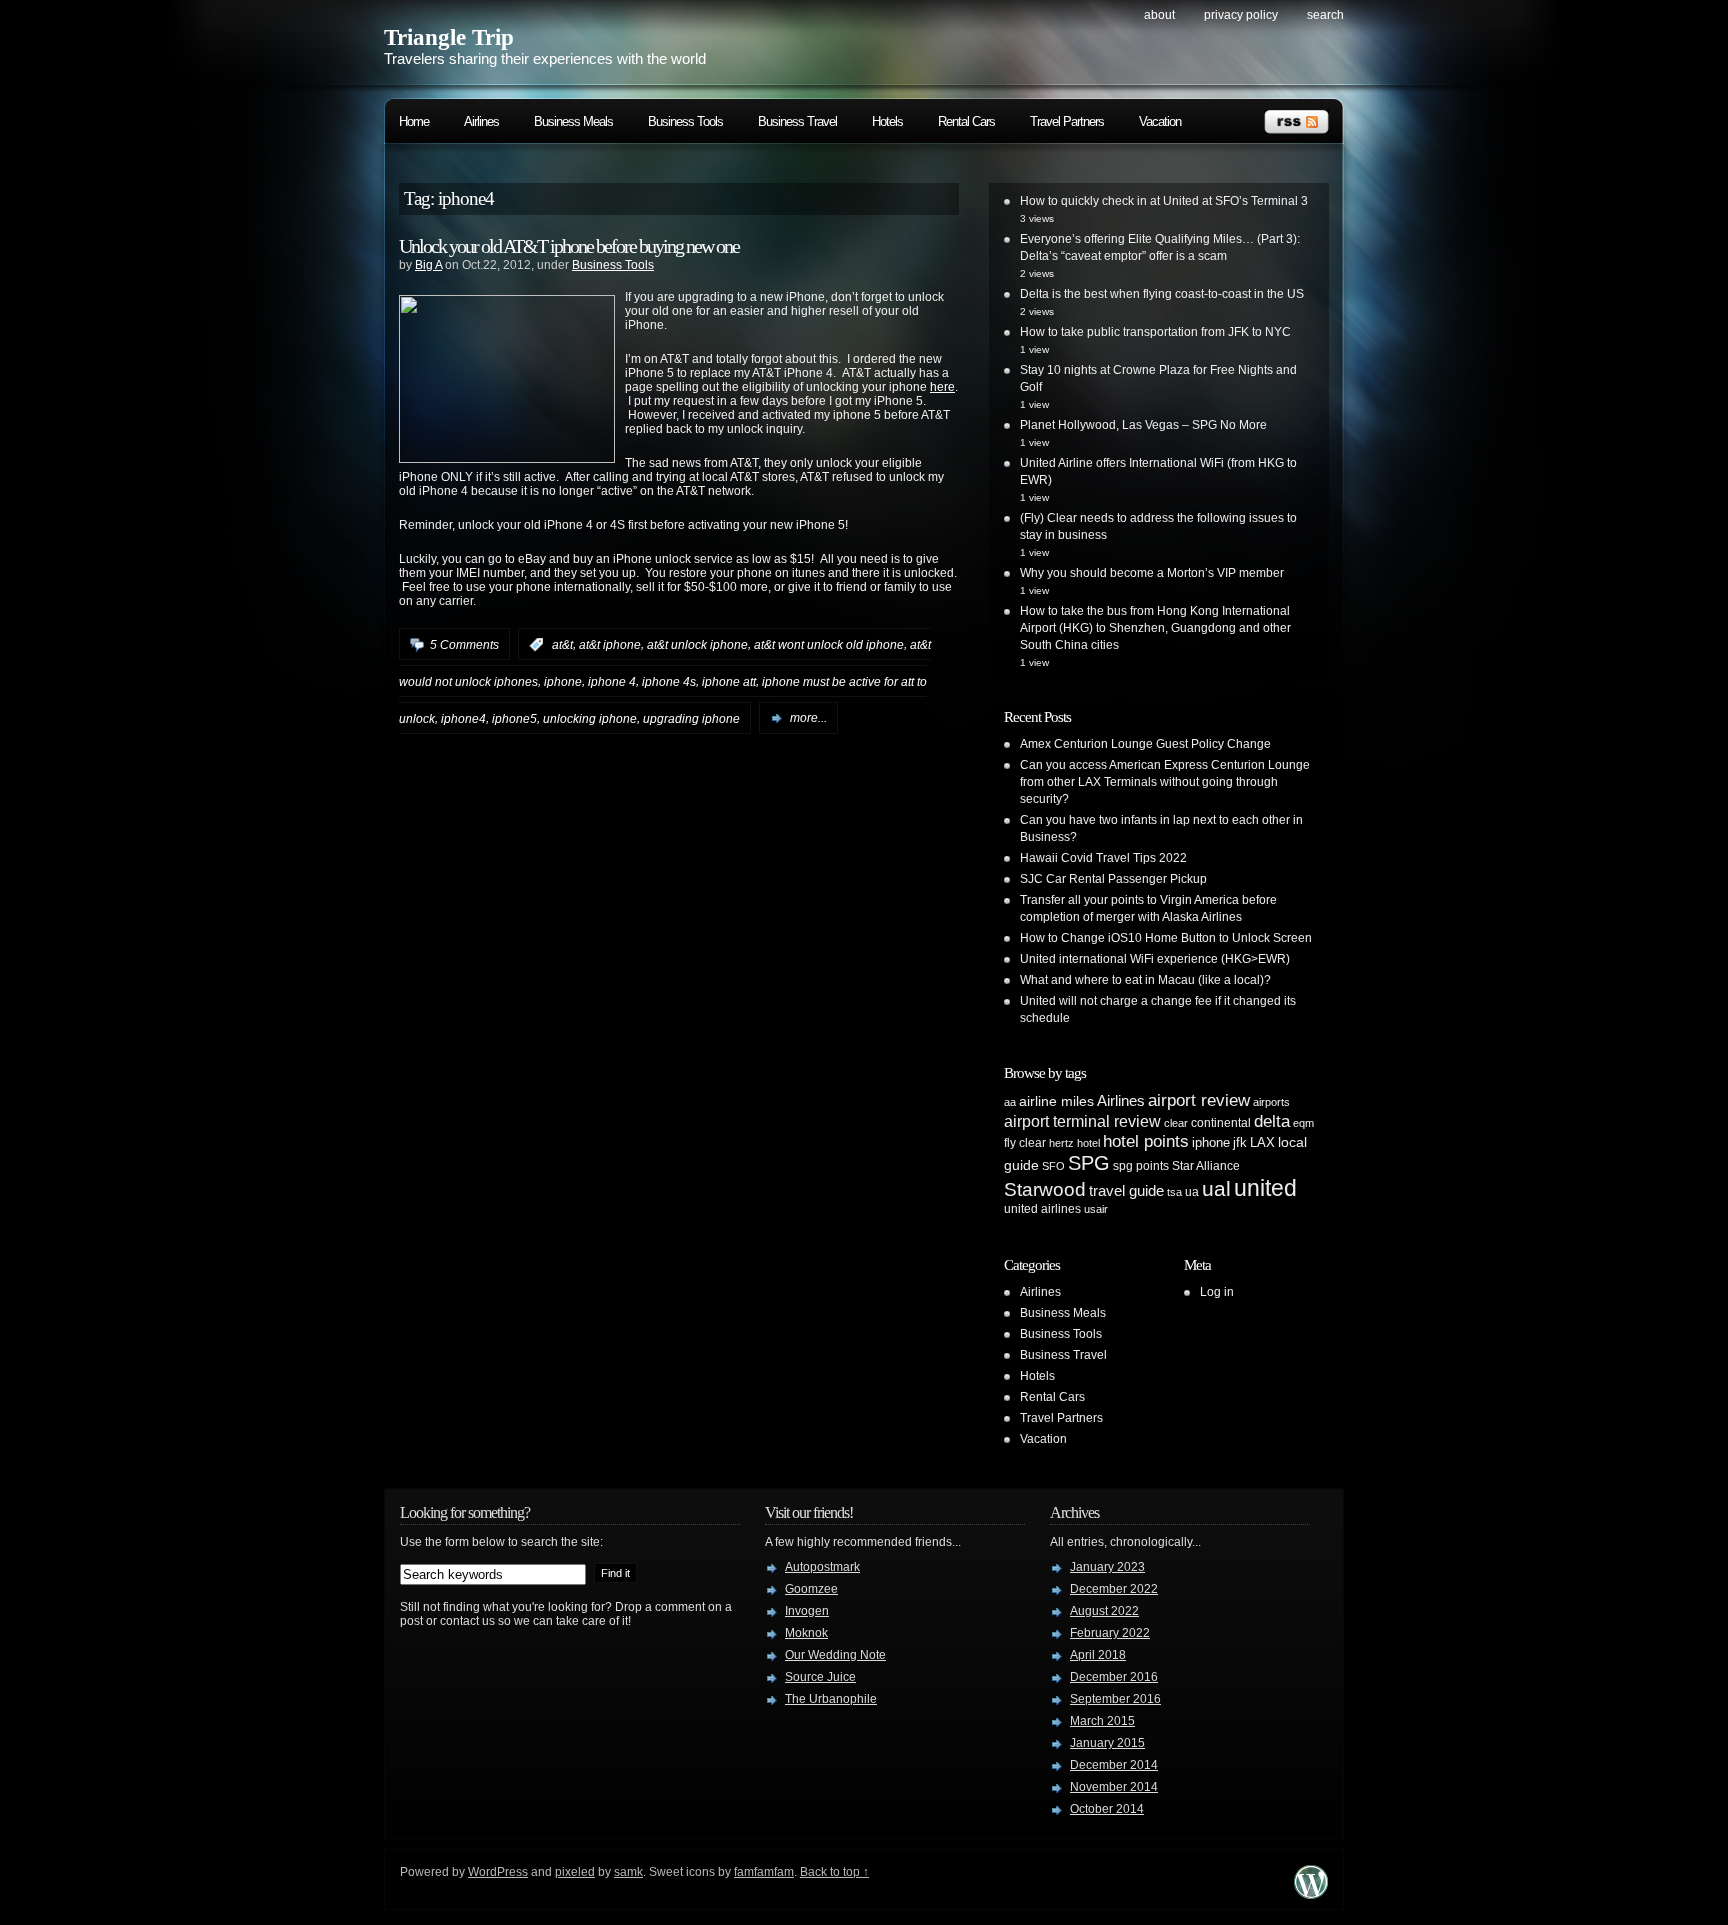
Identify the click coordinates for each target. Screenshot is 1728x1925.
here (942, 387)
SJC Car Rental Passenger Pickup (1113, 879)
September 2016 (1115, 1699)
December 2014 (1114, 1765)
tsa (1174, 1192)
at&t (562, 645)
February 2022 (1110, 1633)
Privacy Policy (1241, 15)
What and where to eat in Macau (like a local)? (1145, 980)
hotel (1088, 1143)
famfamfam (764, 1872)
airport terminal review (1082, 1121)
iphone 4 (612, 682)
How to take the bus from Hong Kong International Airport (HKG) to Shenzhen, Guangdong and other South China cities (1155, 628)
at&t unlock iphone (697, 645)
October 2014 (1107, 1809)
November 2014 (1114, 1787)
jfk (1240, 1142)
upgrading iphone (691, 718)
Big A (428, 265)
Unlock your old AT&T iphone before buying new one (569, 246)
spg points (1141, 1166)
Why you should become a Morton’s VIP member (1152, 573)
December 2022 (1114, 1589)
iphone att (729, 682)
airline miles (1056, 1101)
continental (1221, 1123)
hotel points (1146, 1141)
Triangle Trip (449, 37)
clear (1176, 1123)
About (1159, 15)
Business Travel (797, 121)
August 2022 (1104, 1611)
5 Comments (464, 645)
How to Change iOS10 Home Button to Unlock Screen (1166, 938)
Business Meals (573, 121)
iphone (563, 682)
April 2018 (1098, 1655)
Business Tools (685, 121)
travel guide (1126, 1190)
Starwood (1045, 1189)
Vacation (1160, 121)
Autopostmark (822, 1567)
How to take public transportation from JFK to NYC (1155, 332)
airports (1271, 1102)
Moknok (806, 1633)
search (1325, 15)
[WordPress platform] (1311, 1893)
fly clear (1025, 1143)
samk (628, 1872)
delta (1272, 1121)
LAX (1262, 1142)
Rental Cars (966, 121)
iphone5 (514, 718)
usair (1096, 1209)
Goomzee (811, 1589)
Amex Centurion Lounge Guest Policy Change (1145, 744)
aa (1010, 1102)
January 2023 (1107, 1567)
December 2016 (1114, 1677)
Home (414, 121)
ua (1192, 1192)
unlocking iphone (590, 718)
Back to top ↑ (834, 1872)
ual (1216, 1188)
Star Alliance (1206, 1166)
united (1265, 1188)
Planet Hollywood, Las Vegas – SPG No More (1143, 425)
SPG (1089, 1163)
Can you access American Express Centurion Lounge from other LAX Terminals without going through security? (1165, 782)
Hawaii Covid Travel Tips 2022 (1103, 858)
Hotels (887, 121)
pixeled (575, 1872)
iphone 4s (669, 682)
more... (808, 718)
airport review (1199, 1100)
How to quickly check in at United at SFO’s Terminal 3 (1164, 201)
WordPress (498, 1872)
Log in (1217, 1292)
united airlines (1042, 1209)
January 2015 (1107, 1743)
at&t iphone (610, 645)
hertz (1061, 1143)
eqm (1303, 1123)
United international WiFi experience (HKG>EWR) (1155, 959)
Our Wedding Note (835, 1655)
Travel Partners (1067, 121)
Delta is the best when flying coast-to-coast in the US (1162, 294)
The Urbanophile (831, 1699)
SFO (1053, 1166)
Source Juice (820, 1677)
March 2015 (1102, 1721)
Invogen (807, 1611)
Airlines (481, 121)
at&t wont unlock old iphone (829, 645)
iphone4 (463, 718)
